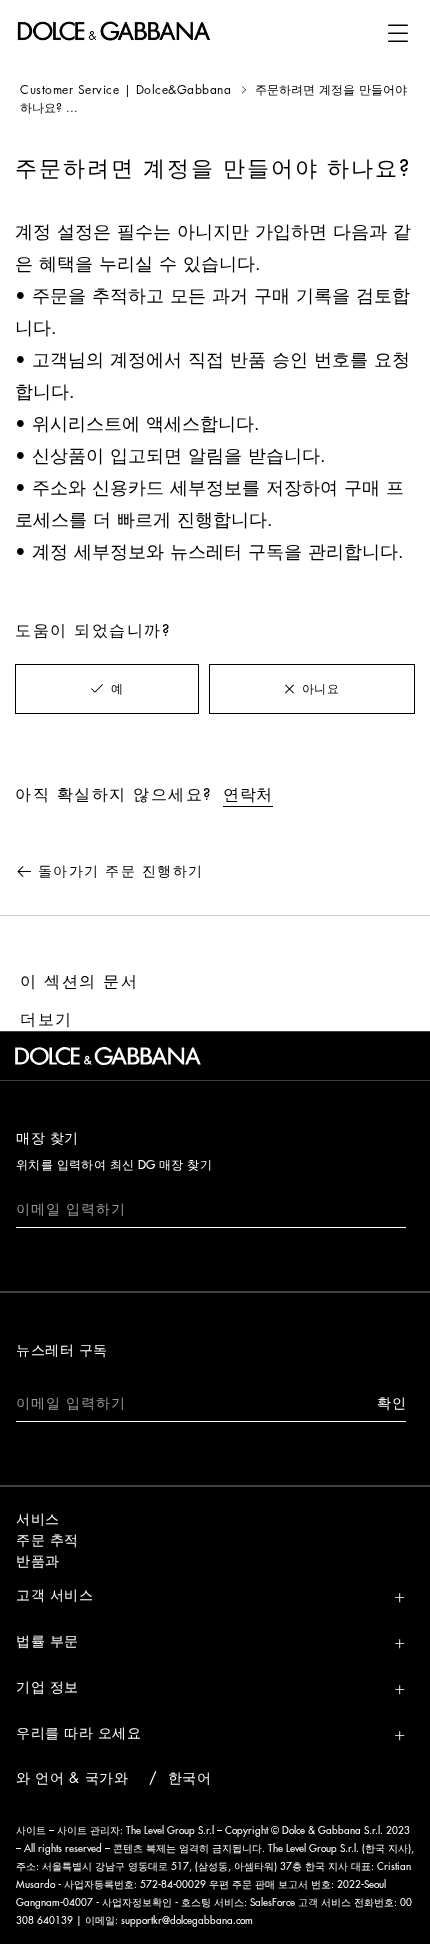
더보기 (46, 1020)
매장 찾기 (47, 1138)
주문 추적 (47, 1540)
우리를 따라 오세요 (78, 1733)
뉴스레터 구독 (62, 1350)
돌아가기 (121, 871)
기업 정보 (47, 1687)
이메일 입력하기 (71, 1209)
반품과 (38, 1561)
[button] (398, 33)
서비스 (38, 1519)
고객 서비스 (54, 1595)
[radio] (107, 689)
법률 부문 (47, 1641)
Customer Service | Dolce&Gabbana (125, 90)
